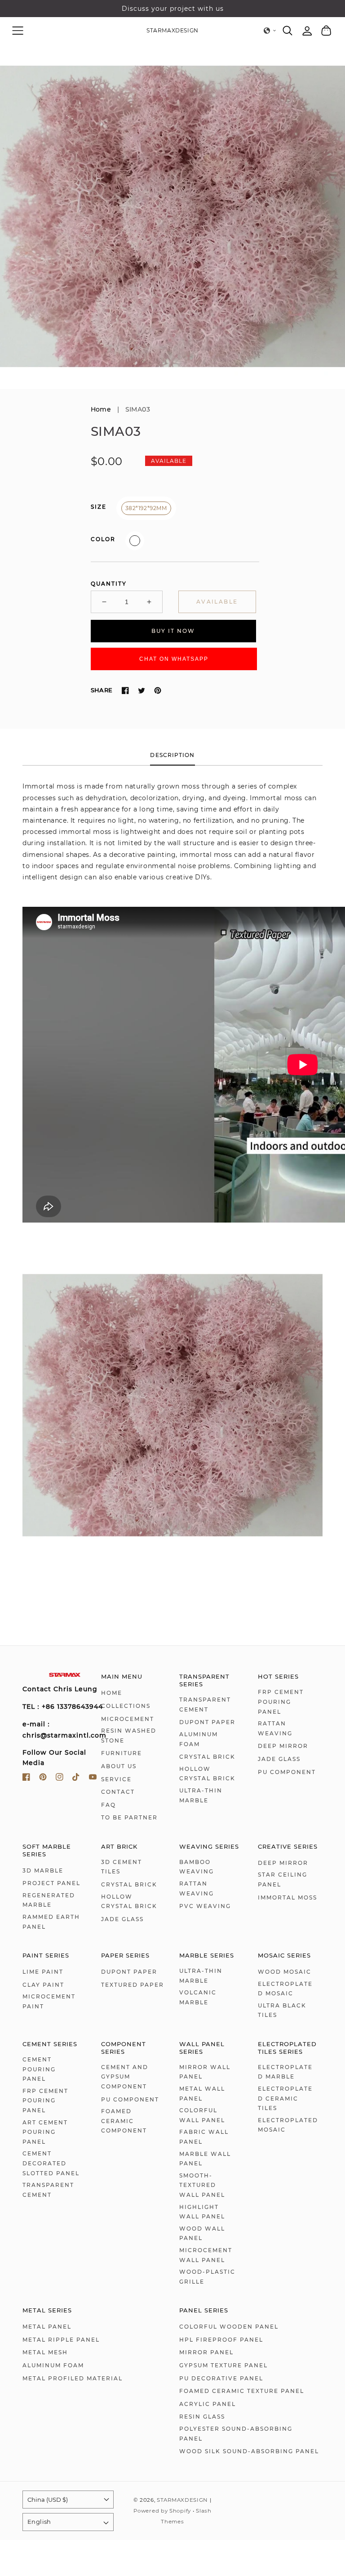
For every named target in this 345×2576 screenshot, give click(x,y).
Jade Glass (279, 1759)
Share (102, 690)
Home (101, 409)
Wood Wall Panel (202, 2233)
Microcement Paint (49, 2001)
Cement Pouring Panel (39, 2069)
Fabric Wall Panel (204, 2137)
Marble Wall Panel (205, 2159)
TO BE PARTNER (129, 1817)
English (39, 2522)
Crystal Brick (207, 1757)
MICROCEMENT (128, 1719)
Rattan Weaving (275, 1728)
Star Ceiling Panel (283, 1879)
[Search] (288, 31)
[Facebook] (125, 690)
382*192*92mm (146, 508)
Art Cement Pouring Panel (45, 2132)
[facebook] (26, 1779)
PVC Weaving (205, 1906)
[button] (18, 30)
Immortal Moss (287, 1897)
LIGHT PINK (135, 541)
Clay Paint (43, 1985)
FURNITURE (122, 1753)
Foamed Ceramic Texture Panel (242, 2391)
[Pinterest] (158, 690)
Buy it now (173, 631)
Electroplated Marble (285, 2072)
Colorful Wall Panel (202, 2115)
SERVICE (116, 1779)
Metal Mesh (45, 2352)
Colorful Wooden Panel (229, 2327)
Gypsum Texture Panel (223, 2365)
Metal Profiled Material (73, 2378)
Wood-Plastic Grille (207, 2277)
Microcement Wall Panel (206, 2255)
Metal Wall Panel (202, 2094)
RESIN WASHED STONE (129, 1736)
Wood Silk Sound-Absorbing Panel (249, 2451)
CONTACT (118, 1792)
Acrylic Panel (208, 2404)
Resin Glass (202, 2417)
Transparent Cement (205, 1705)
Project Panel (51, 1883)
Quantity (109, 584)
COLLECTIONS (126, 1706)
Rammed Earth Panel (51, 1922)
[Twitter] (142, 690)
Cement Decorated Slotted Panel (51, 2163)
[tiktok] (76, 1779)
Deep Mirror (283, 1746)
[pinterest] (43, 1779)
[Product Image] (172, 216)
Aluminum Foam (199, 1739)
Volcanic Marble (198, 1997)
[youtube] (93, 1779)
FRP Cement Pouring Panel (281, 1702)
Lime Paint (43, 1972)
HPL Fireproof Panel (221, 2340)
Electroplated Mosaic (285, 1989)
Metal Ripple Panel (61, 2340)
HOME (112, 1693)
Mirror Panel (206, 2352)
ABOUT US (119, 1766)
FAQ (108, 1805)
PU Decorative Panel (221, 2378)
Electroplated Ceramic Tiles (285, 2098)
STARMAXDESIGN (182, 2500)
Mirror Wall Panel (205, 2072)
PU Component (287, 1772)
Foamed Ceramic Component (124, 2121)
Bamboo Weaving (197, 1867)
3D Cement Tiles (122, 1867)
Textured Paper (133, 1985)
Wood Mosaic (285, 1972)
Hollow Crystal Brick (207, 1774)
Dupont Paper (207, 1722)
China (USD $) (48, 2500)
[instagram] (60, 1779)
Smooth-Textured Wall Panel (202, 2185)
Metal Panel (47, 2327)
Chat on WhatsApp (174, 659)
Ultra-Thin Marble (201, 1795)
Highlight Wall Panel (202, 2212)
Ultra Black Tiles (282, 2010)
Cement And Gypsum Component (125, 2077)
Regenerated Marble (49, 1900)
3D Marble (43, 1870)
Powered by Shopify (162, 2511)
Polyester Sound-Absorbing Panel (236, 2434)
